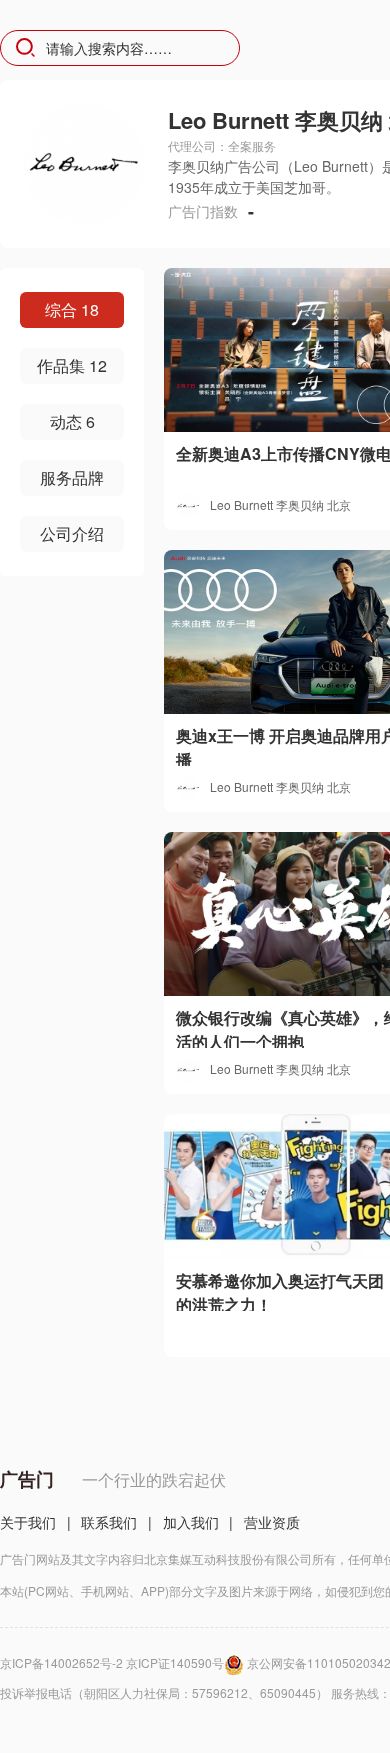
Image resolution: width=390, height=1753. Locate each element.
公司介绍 (72, 533)
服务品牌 (72, 477)
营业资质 (272, 1522)
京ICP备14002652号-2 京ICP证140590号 (112, 1662)
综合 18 (72, 309)
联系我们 (109, 1522)
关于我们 (28, 1522)
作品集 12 (72, 365)
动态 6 (72, 421)
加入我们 (191, 1522)
